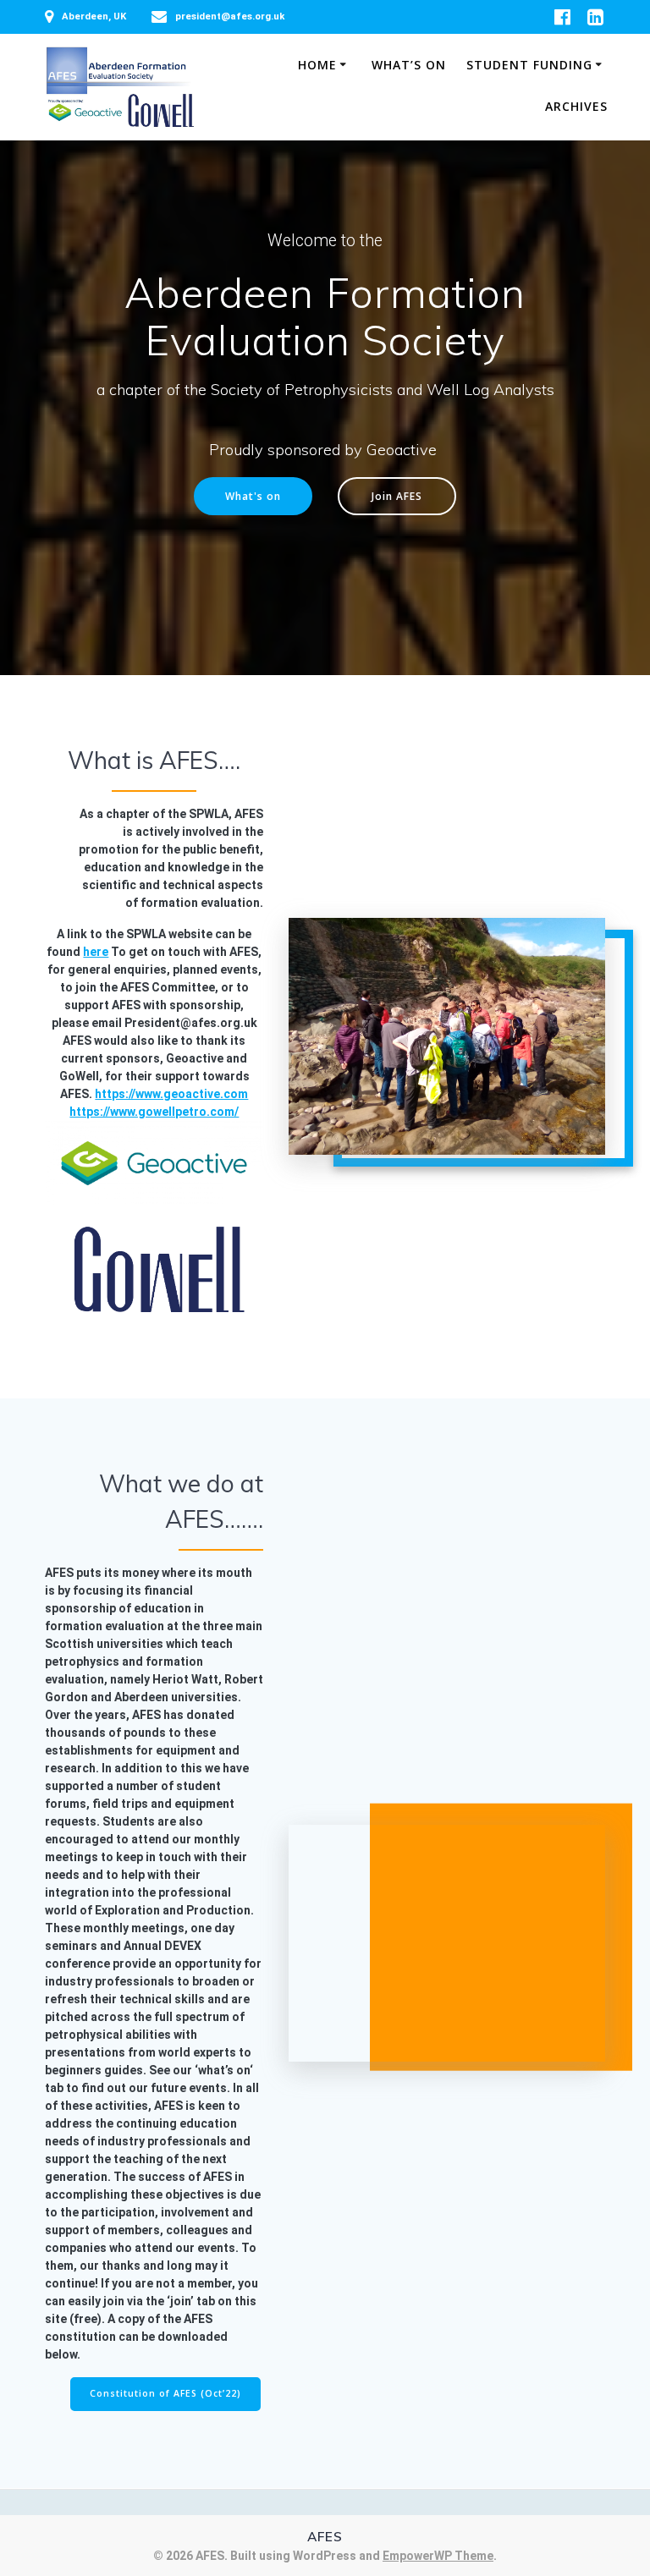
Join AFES (397, 496)
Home (317, 65)
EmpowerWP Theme (438, 2556)
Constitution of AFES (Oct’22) (165, 2393)
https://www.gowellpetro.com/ (154, 1112)
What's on (253, 496)
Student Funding (529, 65)
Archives (576, 106)
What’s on (409, 65)
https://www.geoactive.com (171, 1094)
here (96, 952)
